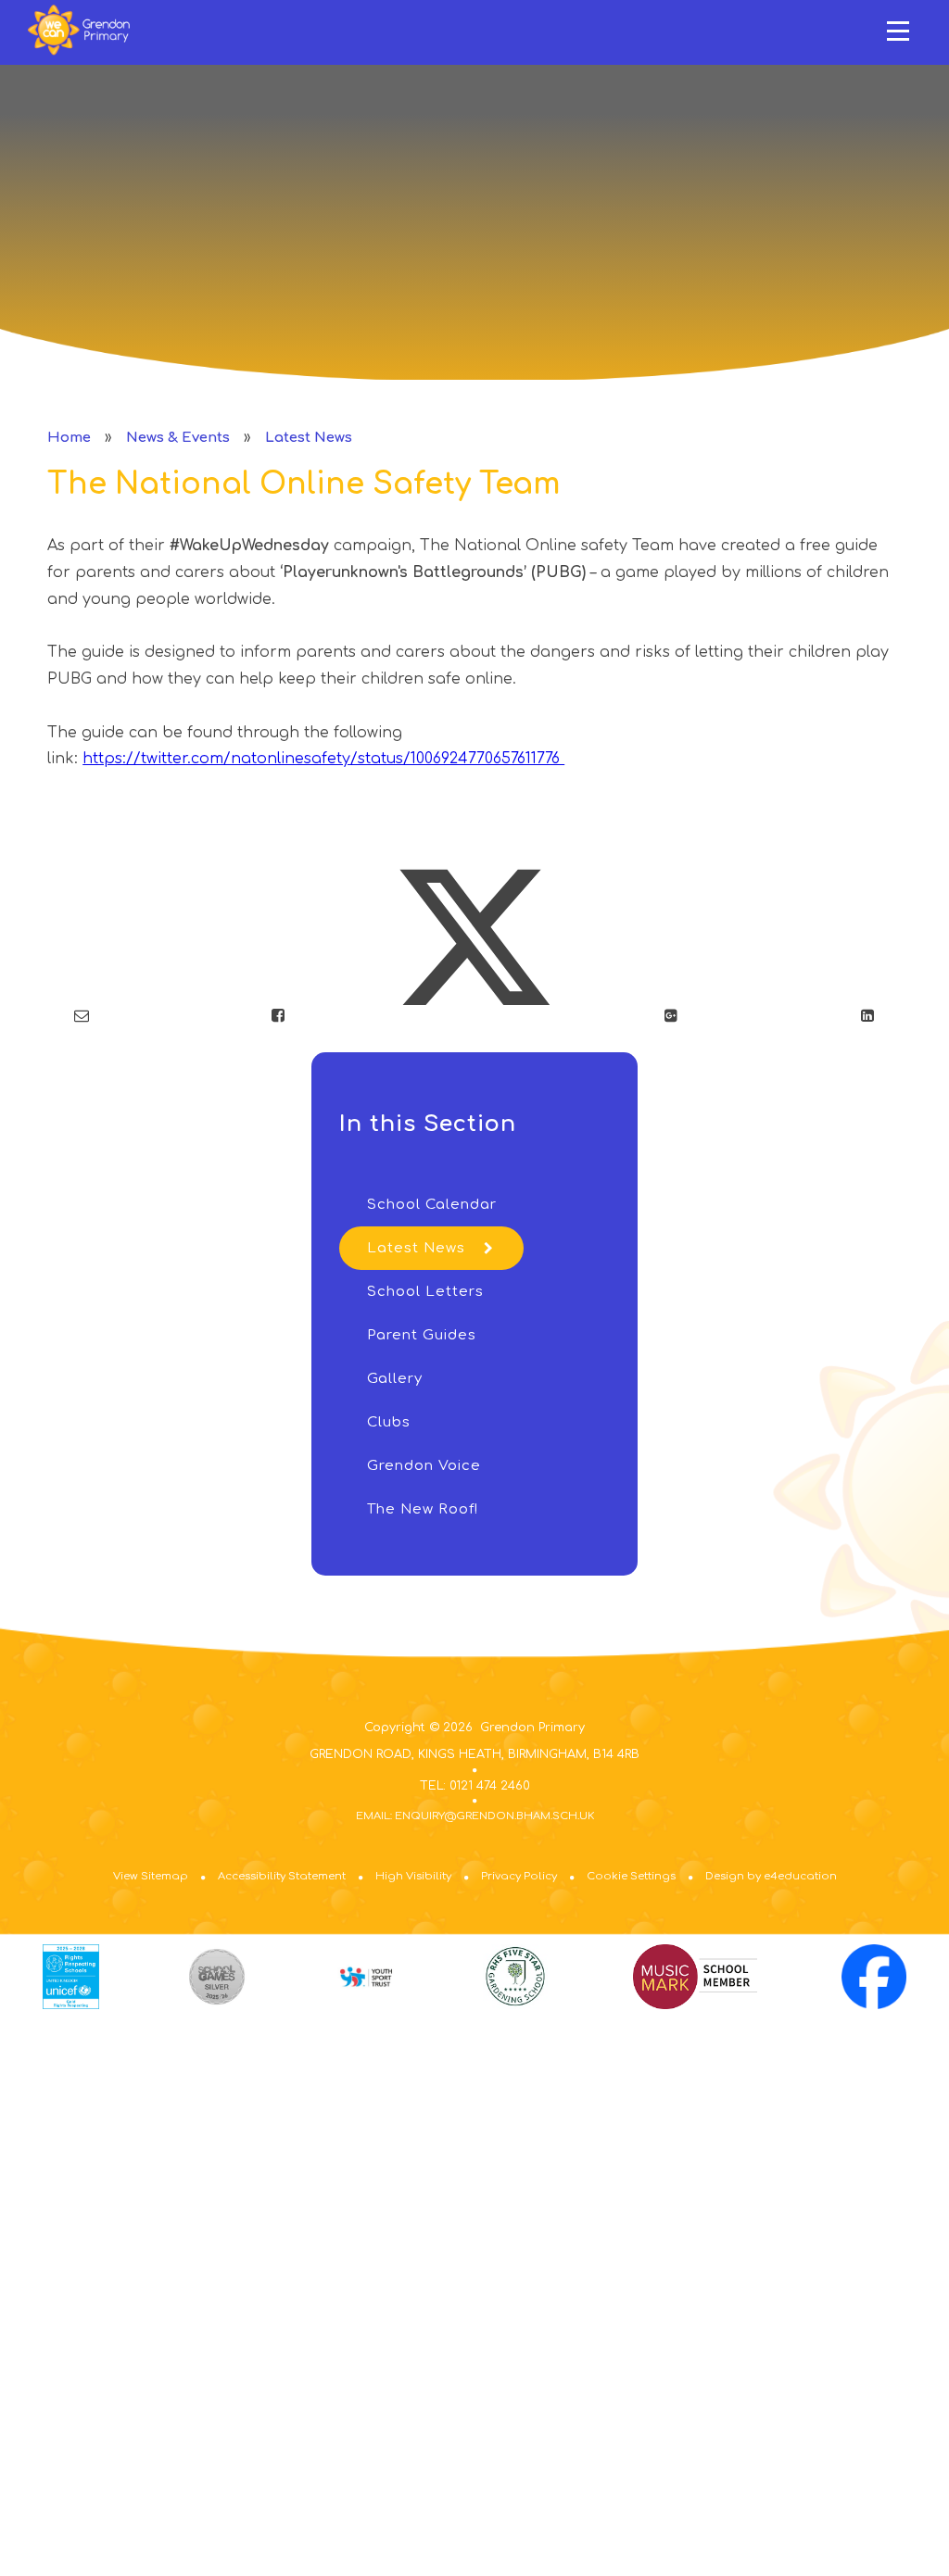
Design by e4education (771, 1876)
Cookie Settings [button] (631, 1876)
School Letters (425, 1292)
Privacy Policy (519, 1876)
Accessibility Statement (282, 1876)
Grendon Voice (424, 1466)
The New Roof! (423, 1509)
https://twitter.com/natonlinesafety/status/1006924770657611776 (323, 759)
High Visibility (413, 1876)
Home (69, 438)
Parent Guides (422, 1335)
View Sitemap (151, 1876)
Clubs (389, 1422)
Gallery (395, 1379)
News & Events (178, 438)
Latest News (309, 438)
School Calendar (432, 1205)
